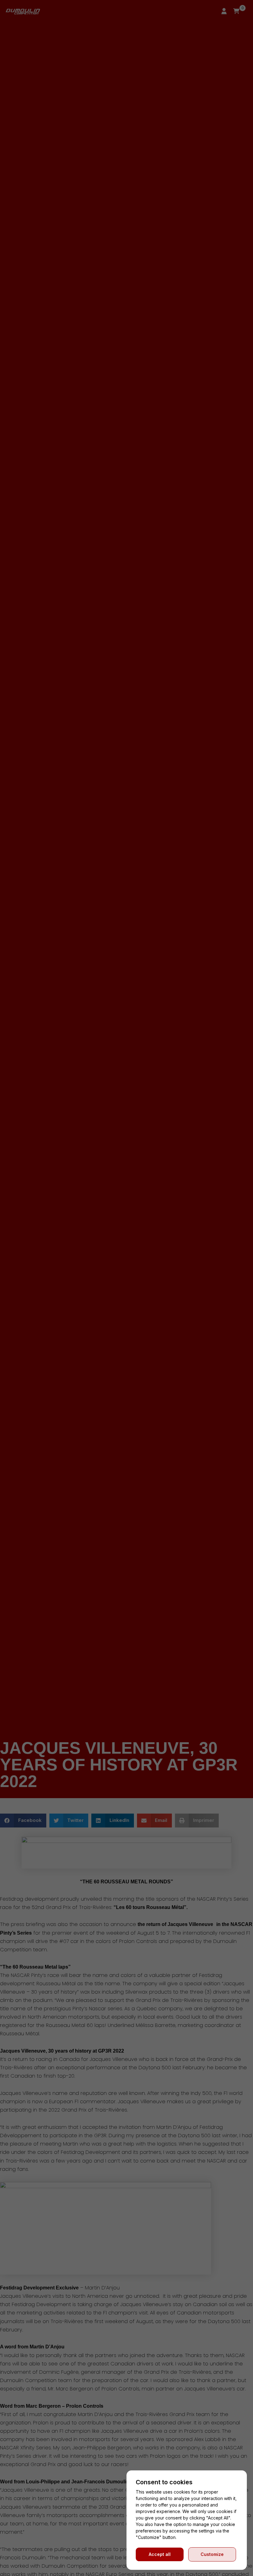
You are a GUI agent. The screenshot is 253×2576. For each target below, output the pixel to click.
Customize (212, 2554)
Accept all (160, 2554)
